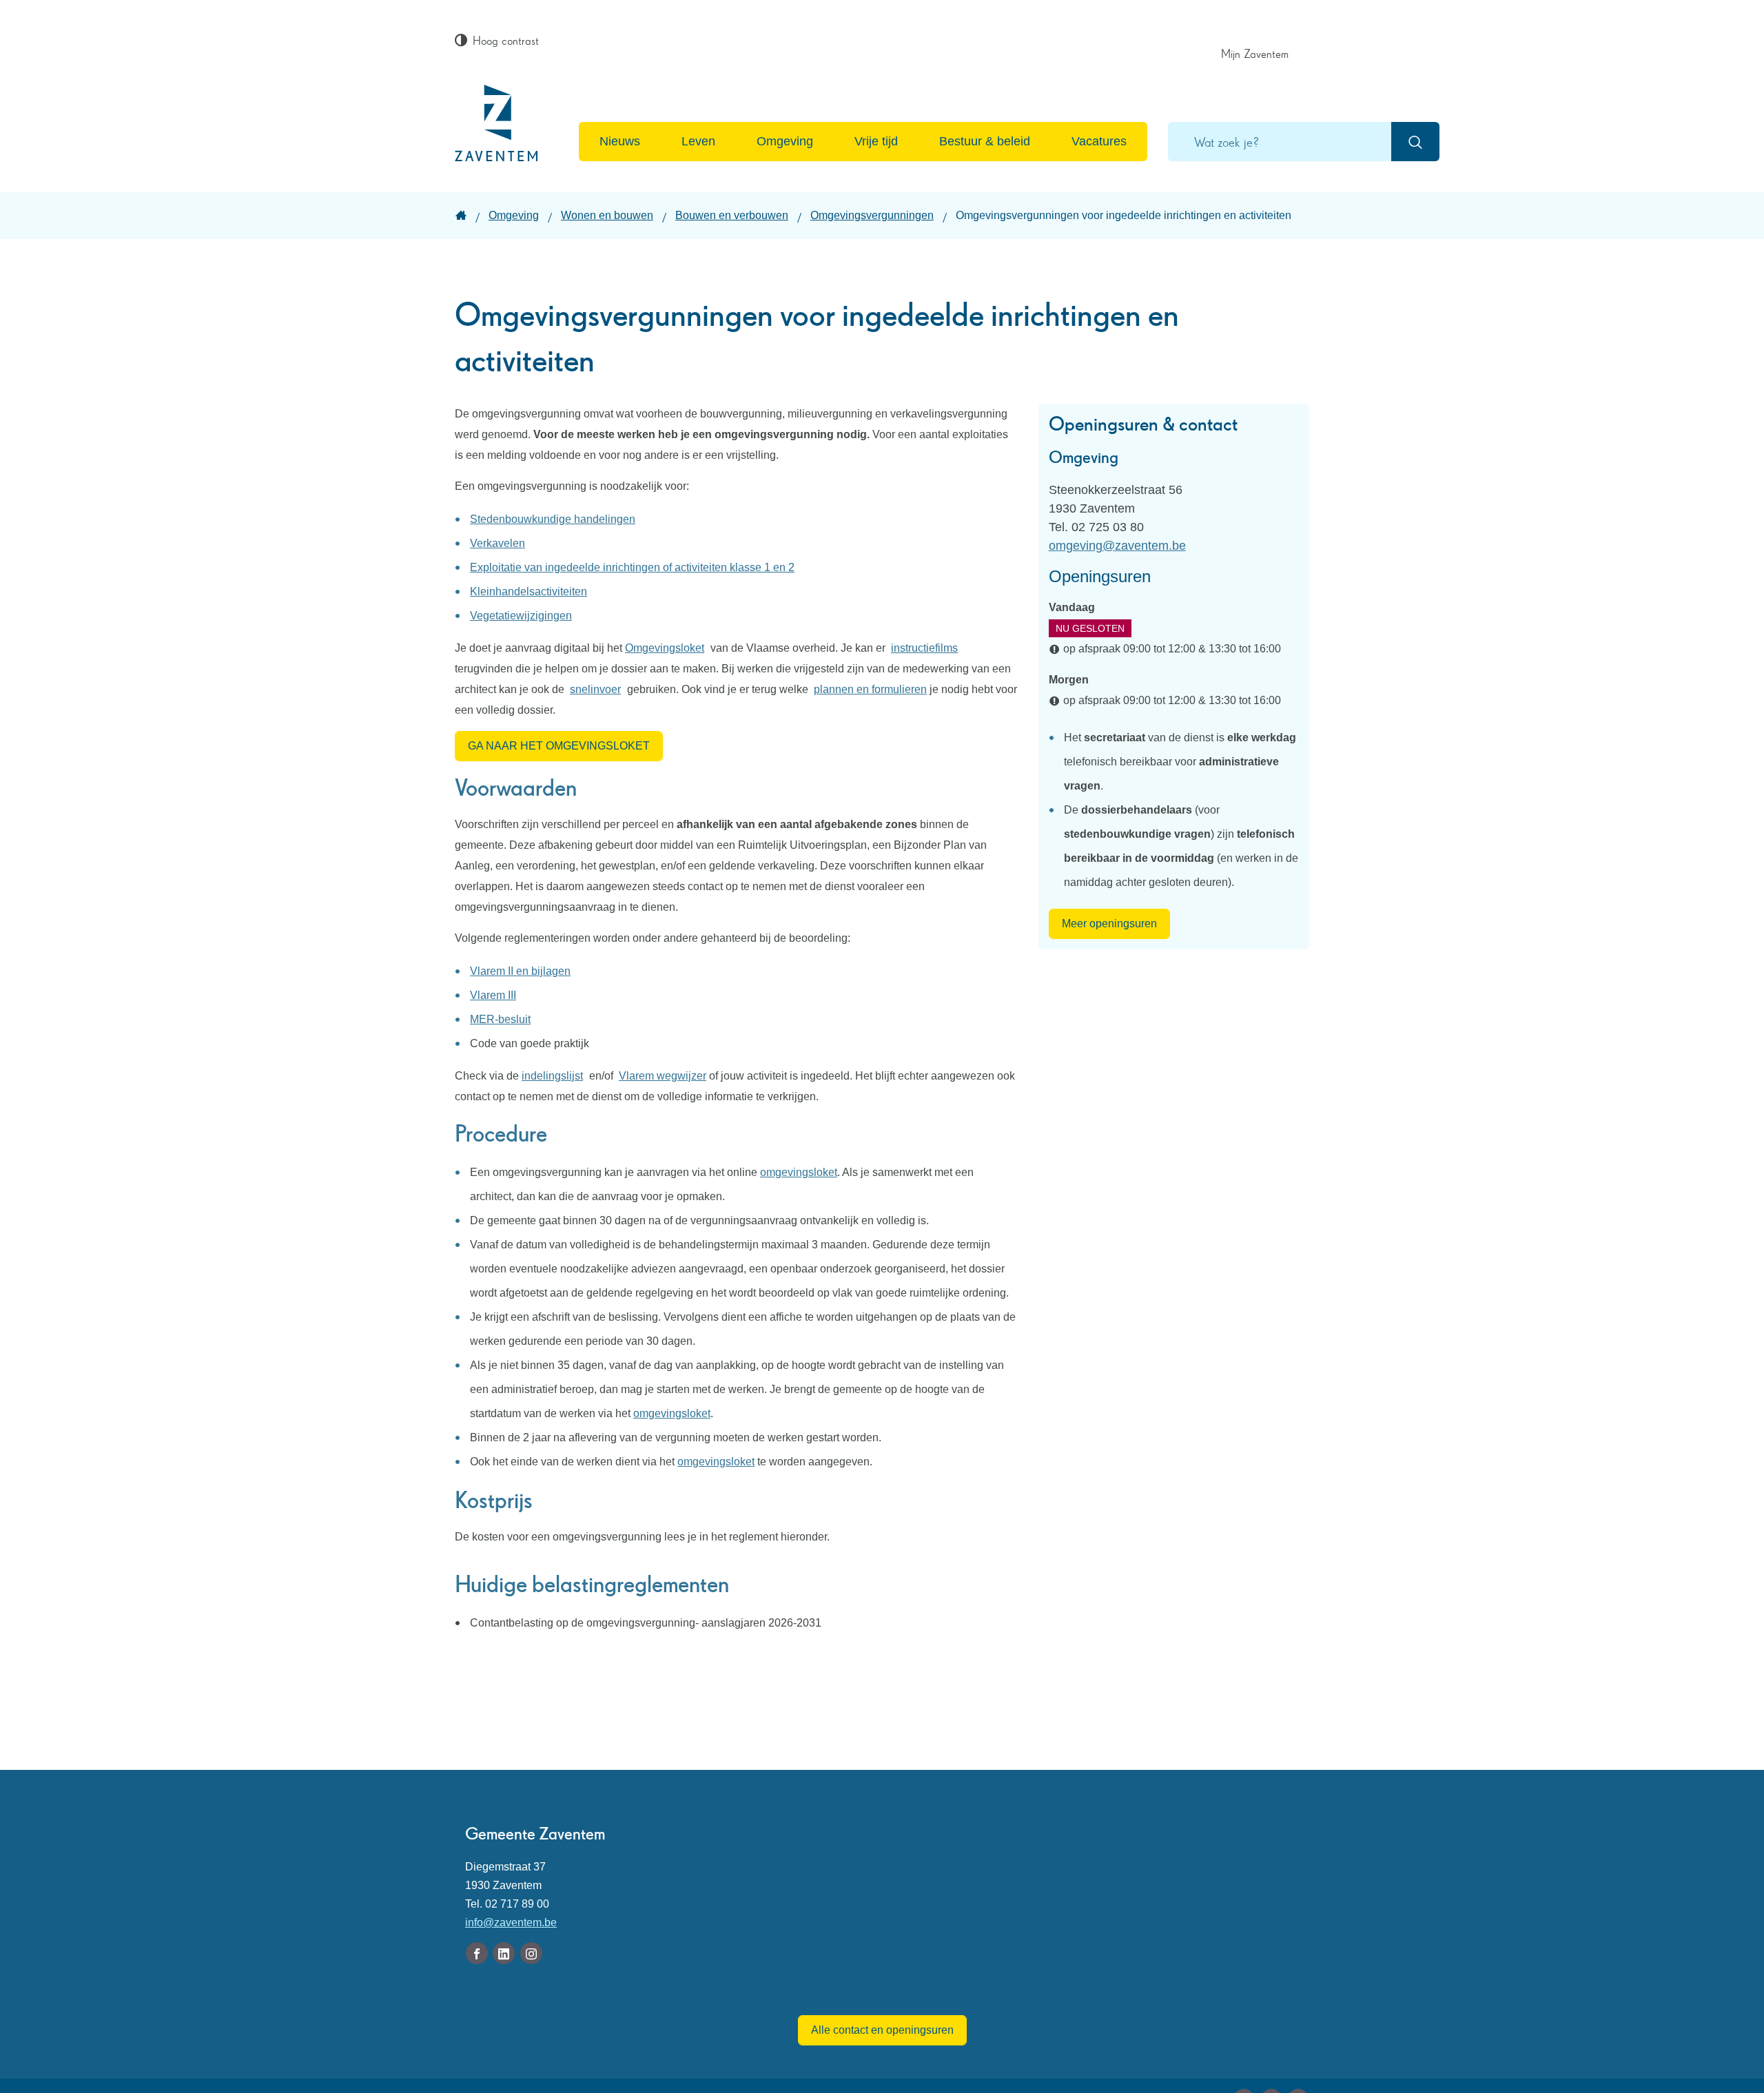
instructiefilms (924, 648)
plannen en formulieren (870, 689)
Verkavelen (498, 543)
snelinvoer (595, 689)
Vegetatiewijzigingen (521, 616)
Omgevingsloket (665, 648)
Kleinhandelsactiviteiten (529, 591)
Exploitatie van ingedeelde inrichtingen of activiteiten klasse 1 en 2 (632, 567)
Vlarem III (493, 995)
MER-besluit (500, 1019)
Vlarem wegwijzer (663, 1076)
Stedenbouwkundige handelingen (553, 519)
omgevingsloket (799, 1172)
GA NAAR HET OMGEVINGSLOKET (559, 746)
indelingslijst (552, 1076)
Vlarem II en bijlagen (520, 971)
